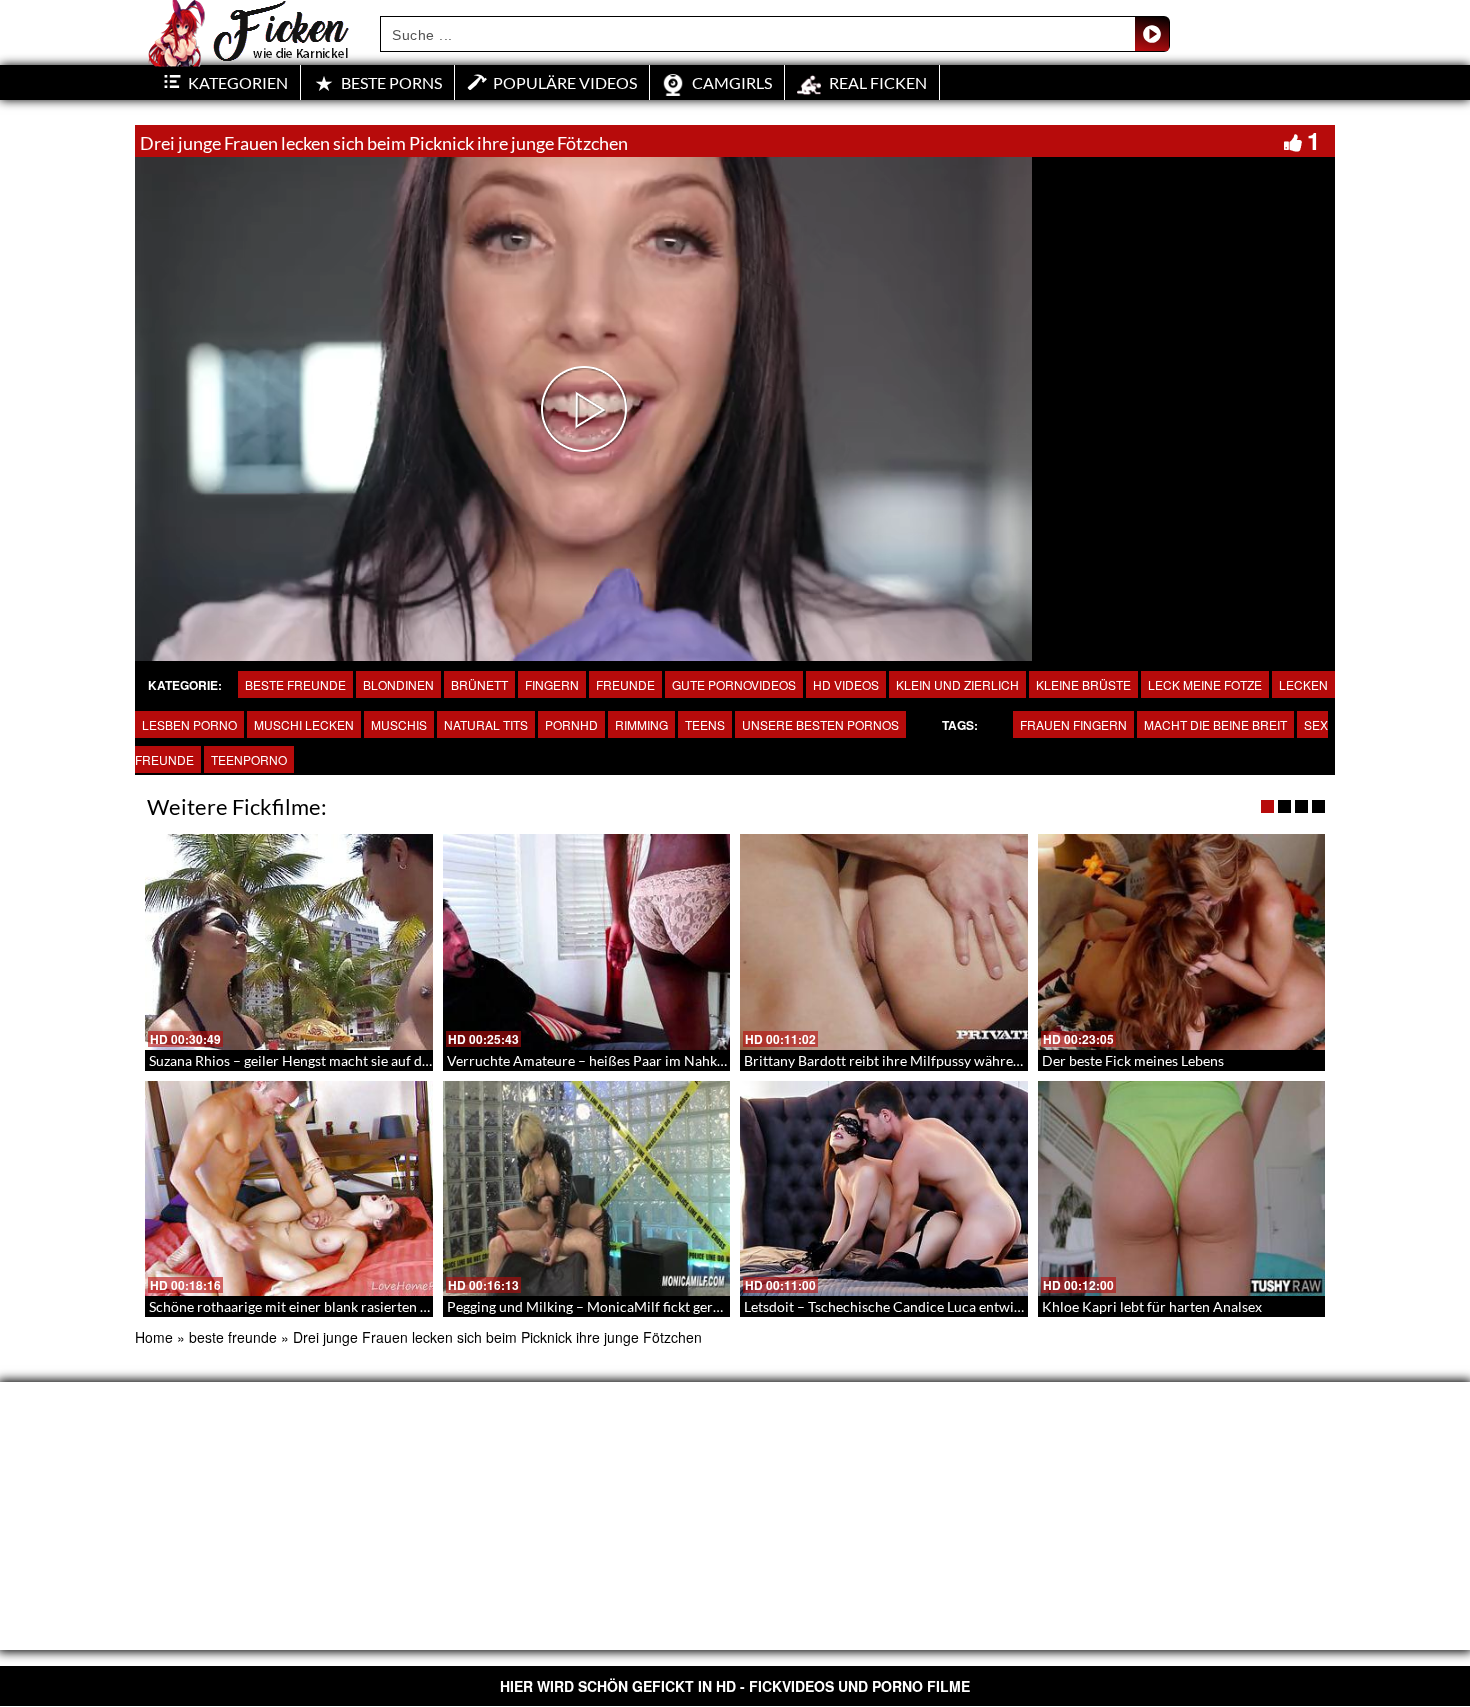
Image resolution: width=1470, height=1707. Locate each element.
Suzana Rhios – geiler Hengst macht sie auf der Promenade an (338, 1060)
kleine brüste (1083, 684)
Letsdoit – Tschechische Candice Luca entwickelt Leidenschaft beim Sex (964, 1306)
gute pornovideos (734, 684)
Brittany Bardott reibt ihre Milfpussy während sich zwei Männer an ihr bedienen (991, 1060)
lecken (1303, 684)
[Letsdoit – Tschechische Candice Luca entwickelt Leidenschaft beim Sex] (884, 1189)
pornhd (571, 724)
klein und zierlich (957, 684)
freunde (625, 684)
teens (705, 724)
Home (154, 1337)
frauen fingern (1073, 724)
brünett (479, 684)
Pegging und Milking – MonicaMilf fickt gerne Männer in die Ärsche (655, 1306)
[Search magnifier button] (1152, 34)
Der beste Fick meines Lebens (1133, 1060)
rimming (641, 724)
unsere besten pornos (820, 724)
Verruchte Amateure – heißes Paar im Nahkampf (598, 1060)
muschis (399, 724)
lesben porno (189, 724)
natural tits (486, 724)
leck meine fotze (1205, 684)
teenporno (249, 759)
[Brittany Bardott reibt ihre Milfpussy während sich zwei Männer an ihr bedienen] (884, 942)
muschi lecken (304, 724)
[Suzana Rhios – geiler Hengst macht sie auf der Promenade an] (289, 942)
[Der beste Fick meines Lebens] (1182, 942)
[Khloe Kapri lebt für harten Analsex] (1182, 1189)
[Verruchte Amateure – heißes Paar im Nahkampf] (587, 942)
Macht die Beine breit (1215, 724)
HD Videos (846, 684)
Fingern (552, 684)
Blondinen (398, 684)
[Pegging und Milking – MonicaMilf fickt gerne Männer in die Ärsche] (587, 1189)
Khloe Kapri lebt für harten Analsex (1152, 1306)
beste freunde (295, 684)
